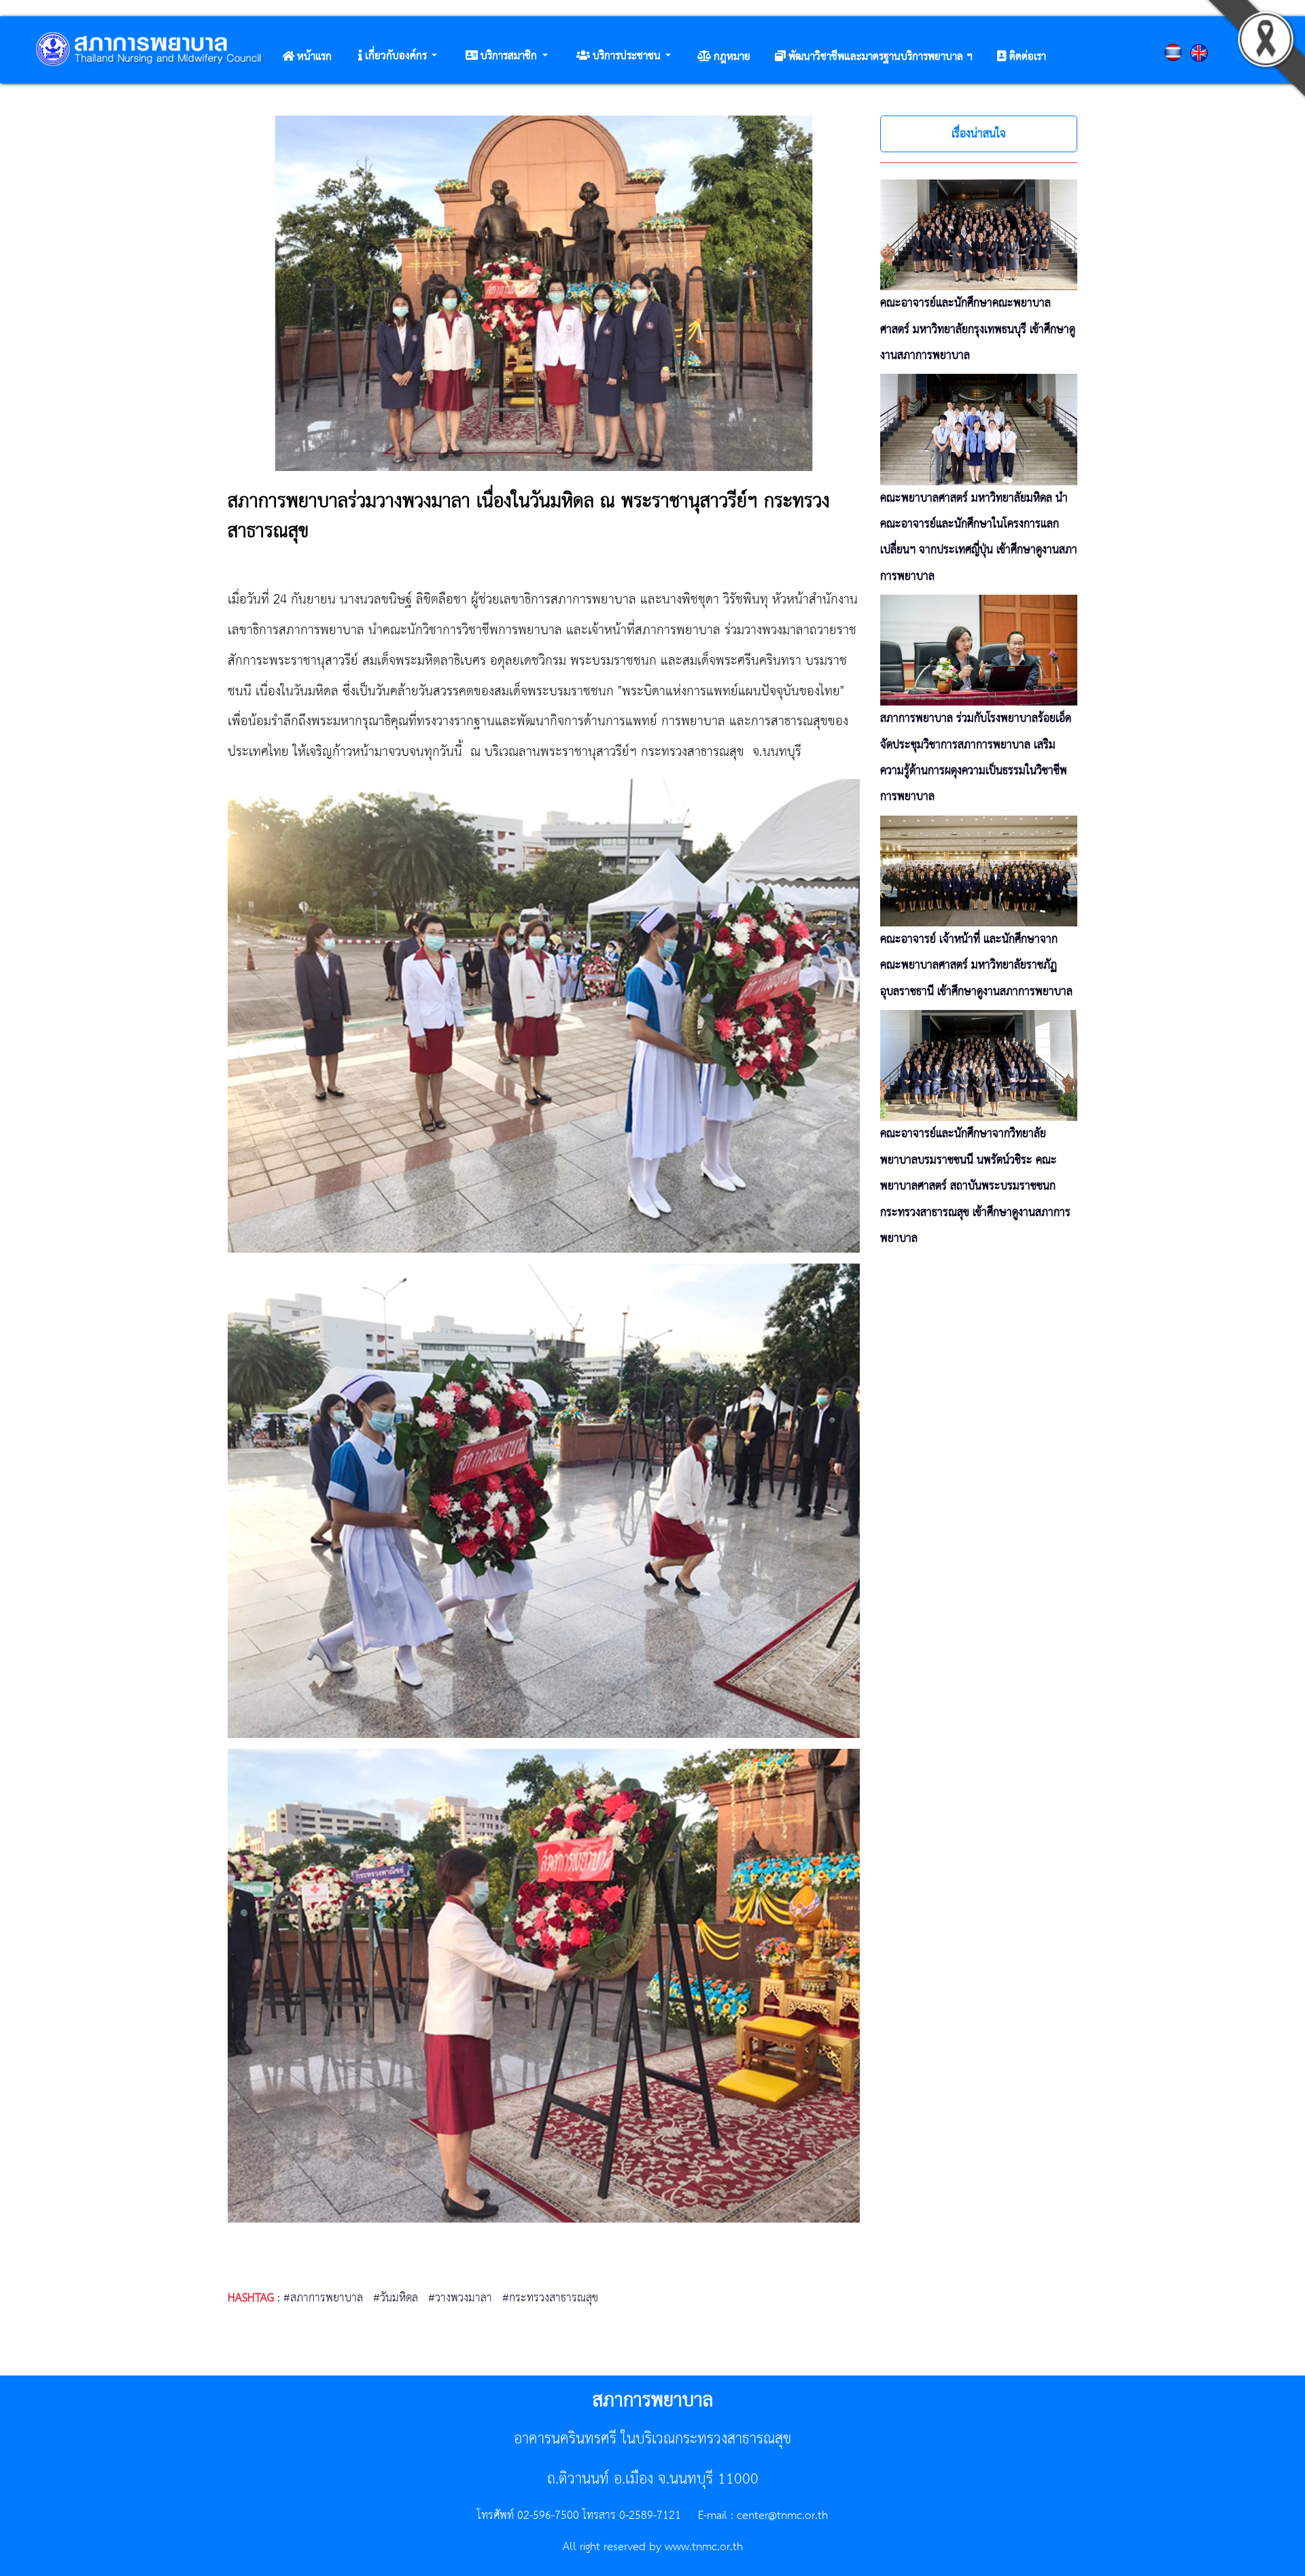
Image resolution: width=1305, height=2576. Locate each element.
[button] (398, 56)
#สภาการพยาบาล (323, 2298)
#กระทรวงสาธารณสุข (550, 2298)
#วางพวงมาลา (460, 2298)
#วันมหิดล (396, 2298)
